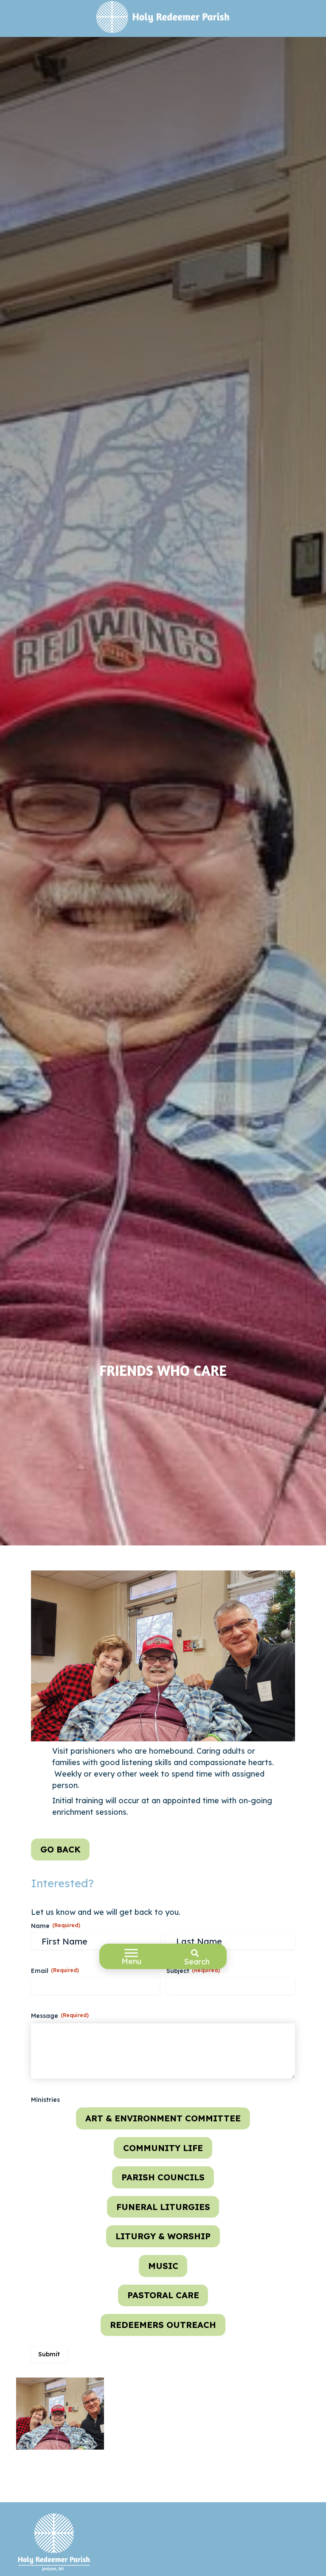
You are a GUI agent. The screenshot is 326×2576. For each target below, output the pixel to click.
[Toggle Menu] (131, 1953)
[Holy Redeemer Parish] (163, 18)
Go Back (60, 1849)
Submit (49, 2354)
